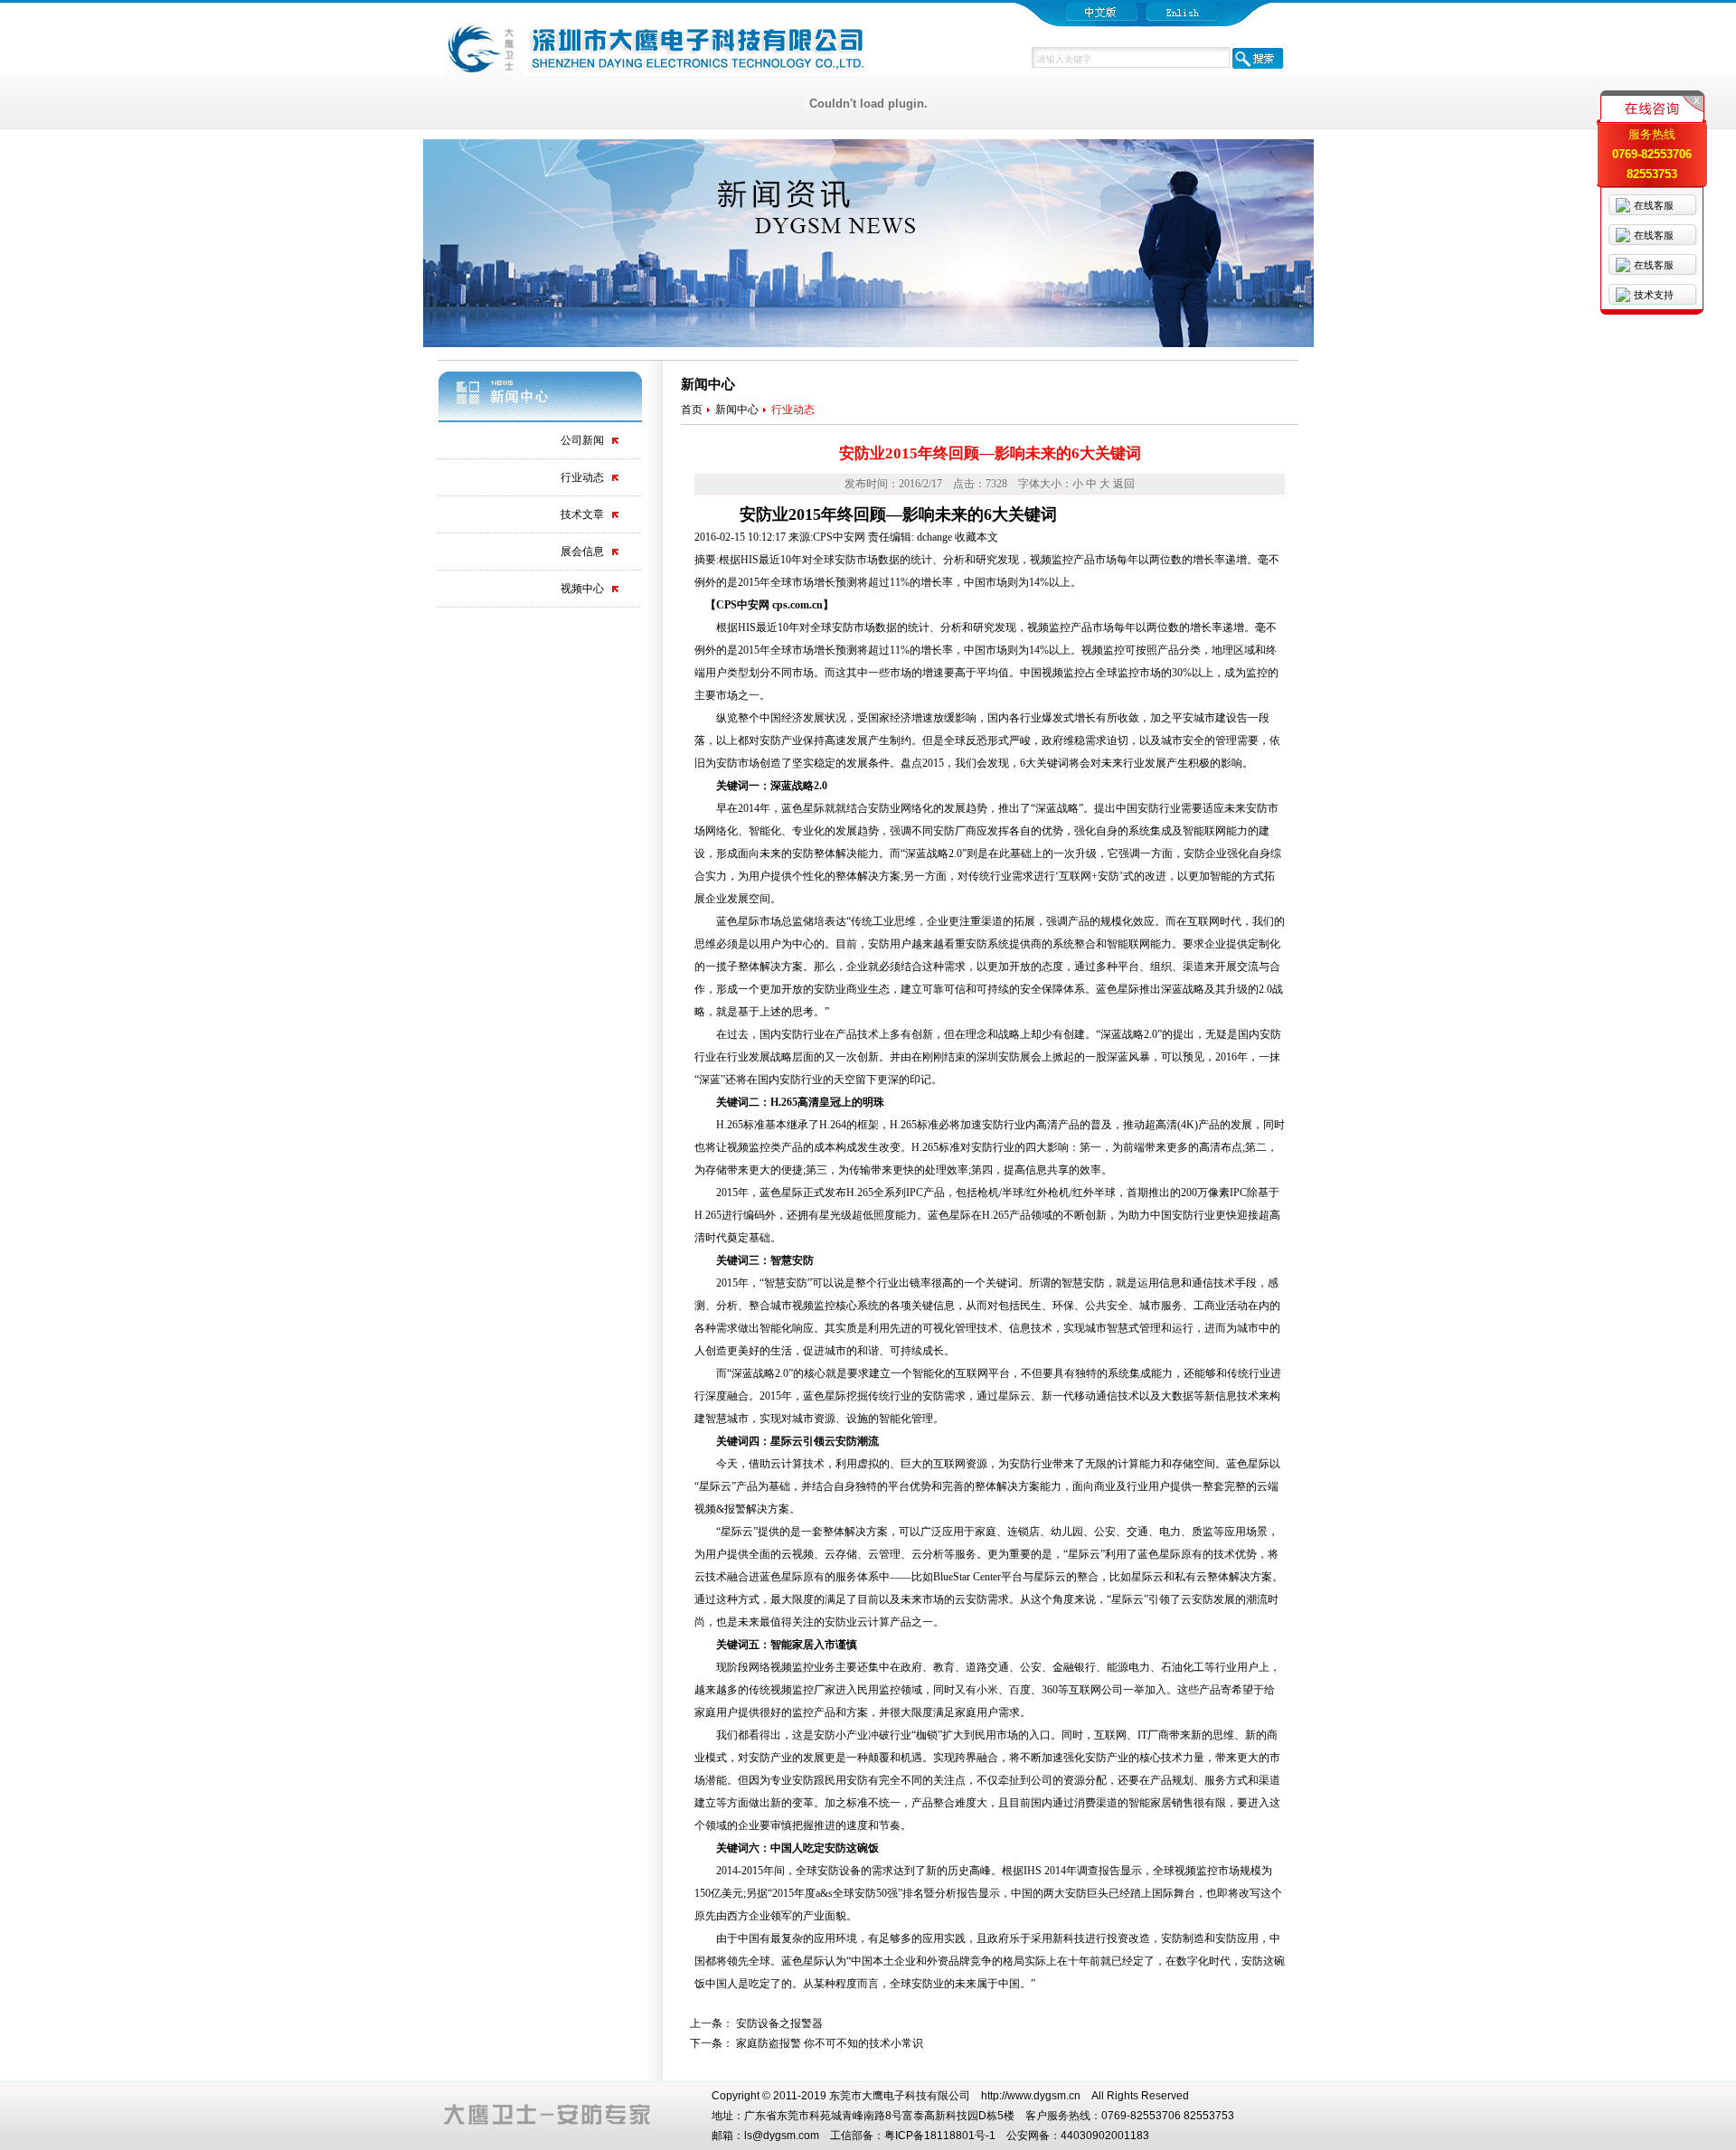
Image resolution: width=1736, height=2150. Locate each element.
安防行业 (1159, 808)
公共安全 (1107, 1306)
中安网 (753, 605)
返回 (1124, 484)
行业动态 (582, 477)
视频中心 (582, 589)
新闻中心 (737, 410)
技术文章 (582, 514)
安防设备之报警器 (779, 2023)
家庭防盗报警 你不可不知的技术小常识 (830, 2043)
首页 (692, 410)
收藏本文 (976, 537)
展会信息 (582, 552)
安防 (843, 627)
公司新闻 (582, 440)
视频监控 (1049, 627)
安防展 (1014, 1057)
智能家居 (792, 1645)
